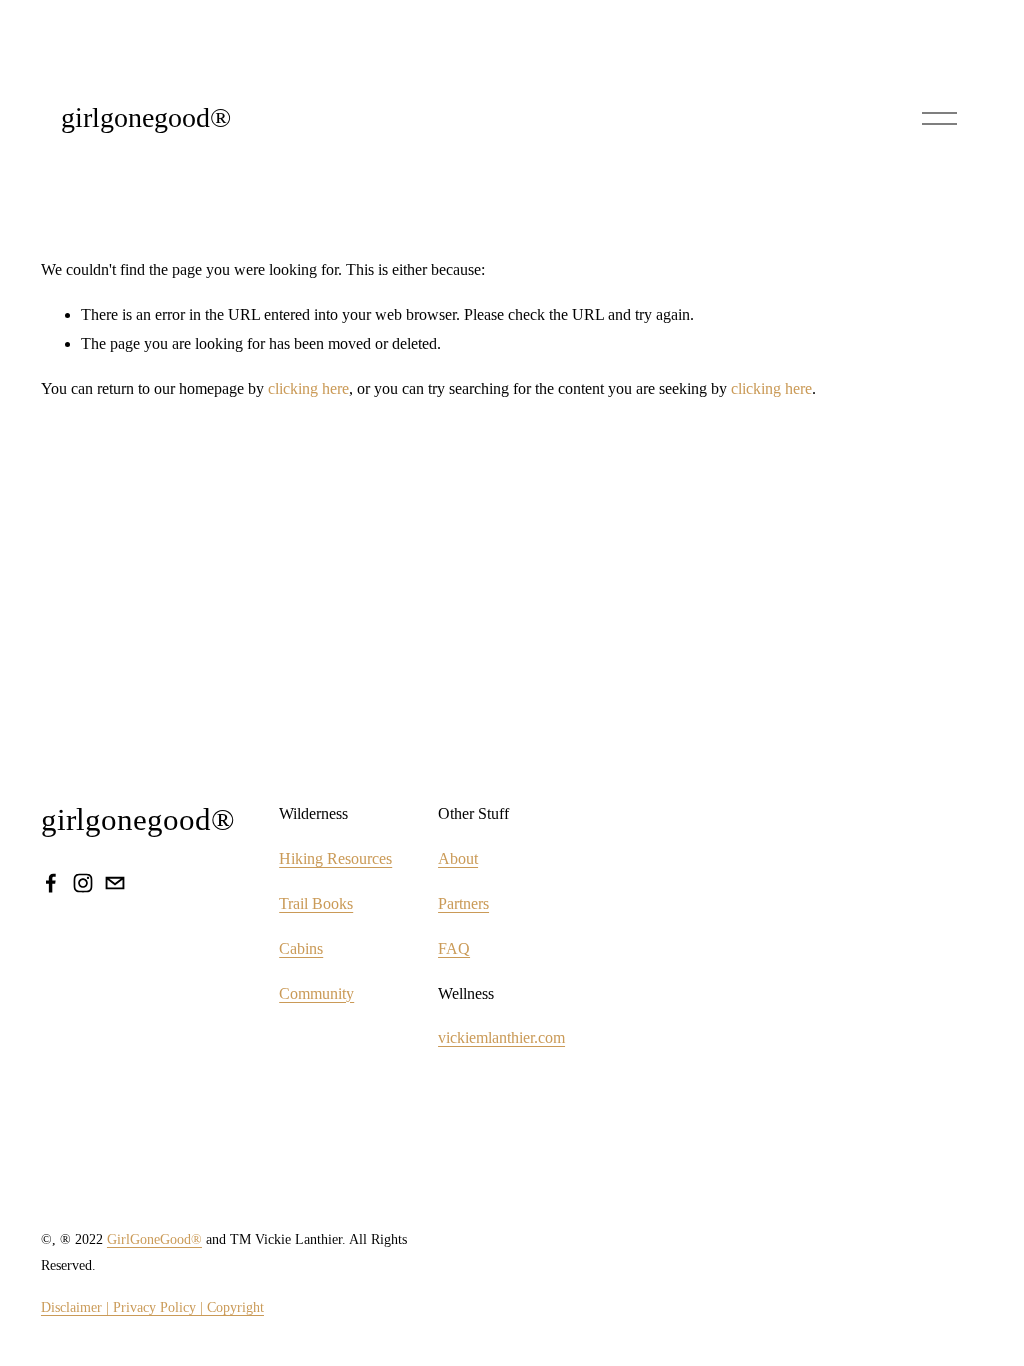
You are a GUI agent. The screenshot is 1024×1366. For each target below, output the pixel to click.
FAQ (454, 948)
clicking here (308, 388)
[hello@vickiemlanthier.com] (115, 883)
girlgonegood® (146, 117)
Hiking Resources (335, 858)
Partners (463, 903)
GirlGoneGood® (154, 1239)
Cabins (301, 948)
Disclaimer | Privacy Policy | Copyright (152, 1307)
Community (316, 993)
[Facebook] (51, 883)
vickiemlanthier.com (501, 1037)
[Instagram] (83, 883)
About (458, 858)
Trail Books (316, 903)
